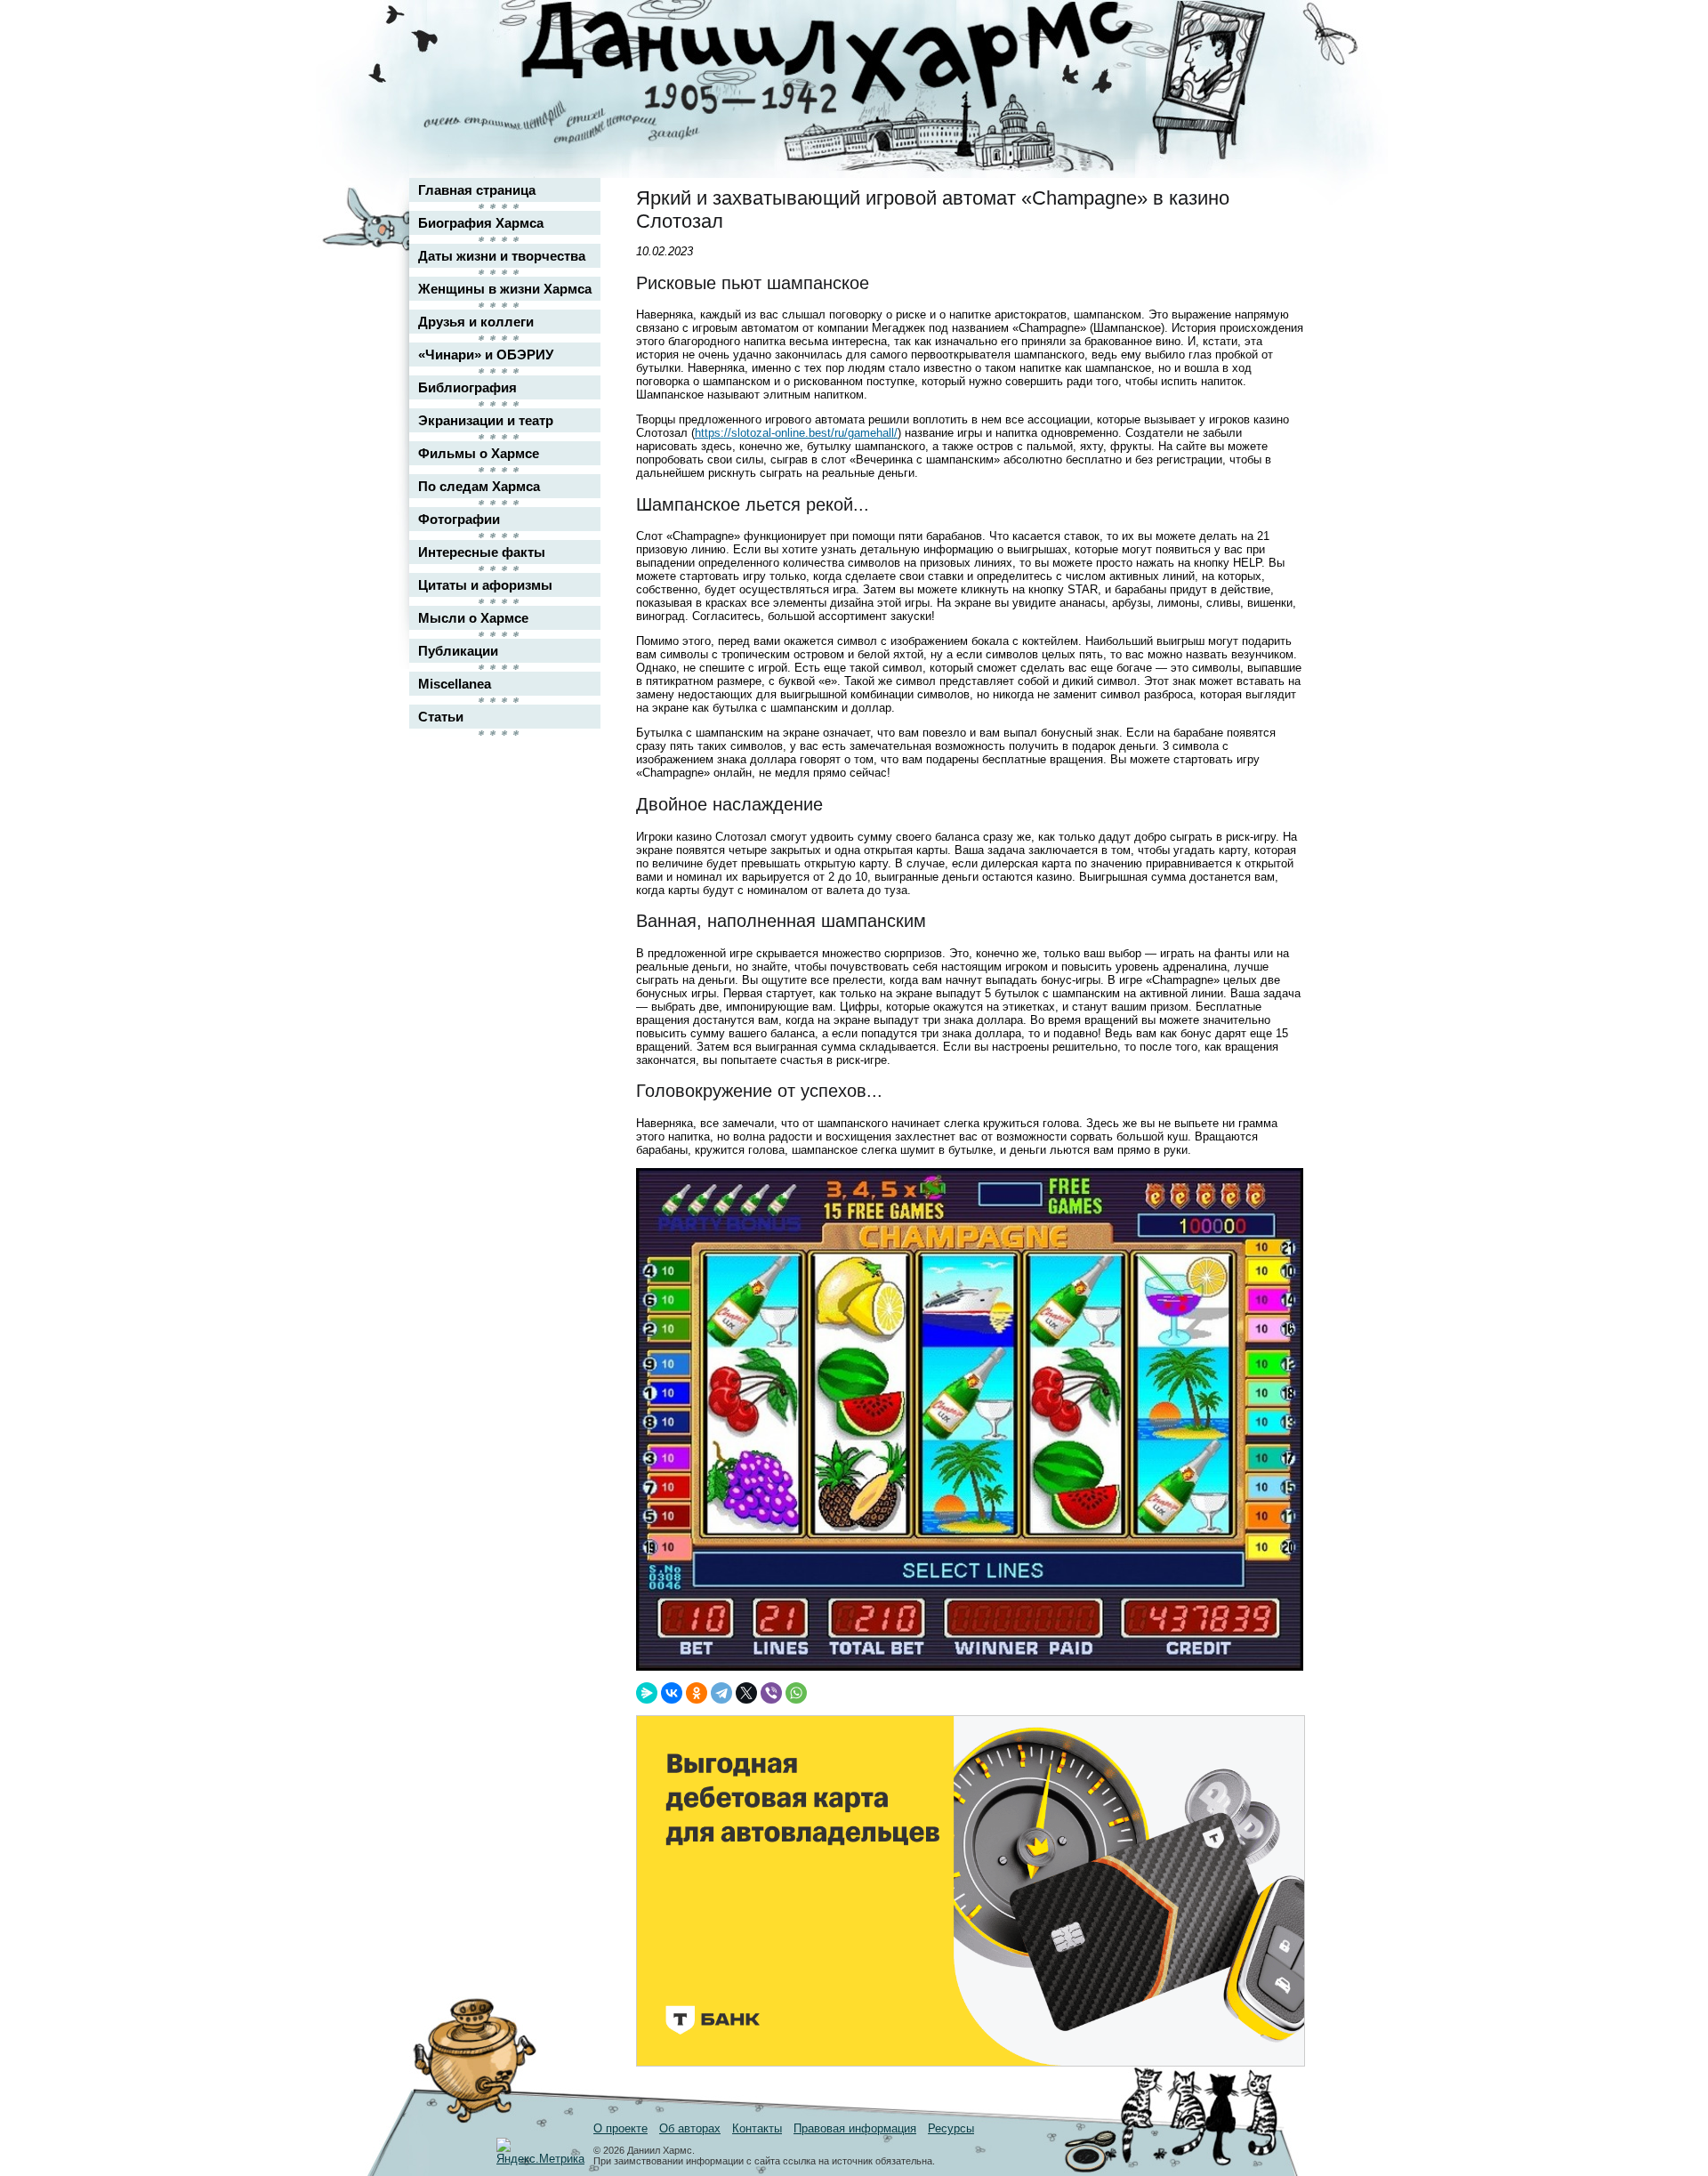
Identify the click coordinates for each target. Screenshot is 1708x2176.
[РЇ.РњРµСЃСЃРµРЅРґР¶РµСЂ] (647, 1693)
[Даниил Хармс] (861, 58)
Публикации (458, 651)
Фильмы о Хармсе (479, 453)
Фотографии (459, 519)
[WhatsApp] (796, 1693)
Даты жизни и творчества (502, 256)
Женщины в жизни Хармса (505, 289)
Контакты (757, 2128)
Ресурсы (951, 2128)
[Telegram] (721, 1693)
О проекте (620, 2128)
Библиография (467, 387)
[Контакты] (1242, 64)
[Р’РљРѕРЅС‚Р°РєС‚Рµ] (672, 1693)
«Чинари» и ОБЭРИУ (486, 355)
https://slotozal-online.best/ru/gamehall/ (796, 433)
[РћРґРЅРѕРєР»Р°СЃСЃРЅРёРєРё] (697, 1693)
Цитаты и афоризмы (485, 585)
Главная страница (477, 190)
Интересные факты (482, 552)
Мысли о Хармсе (473, 618)
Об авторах (690, 2128)
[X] (746, 1693)
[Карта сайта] (1242, 30)
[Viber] (771, 1693)
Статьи (441, 717)
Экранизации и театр (486, 420)
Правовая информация (855, 2128)
